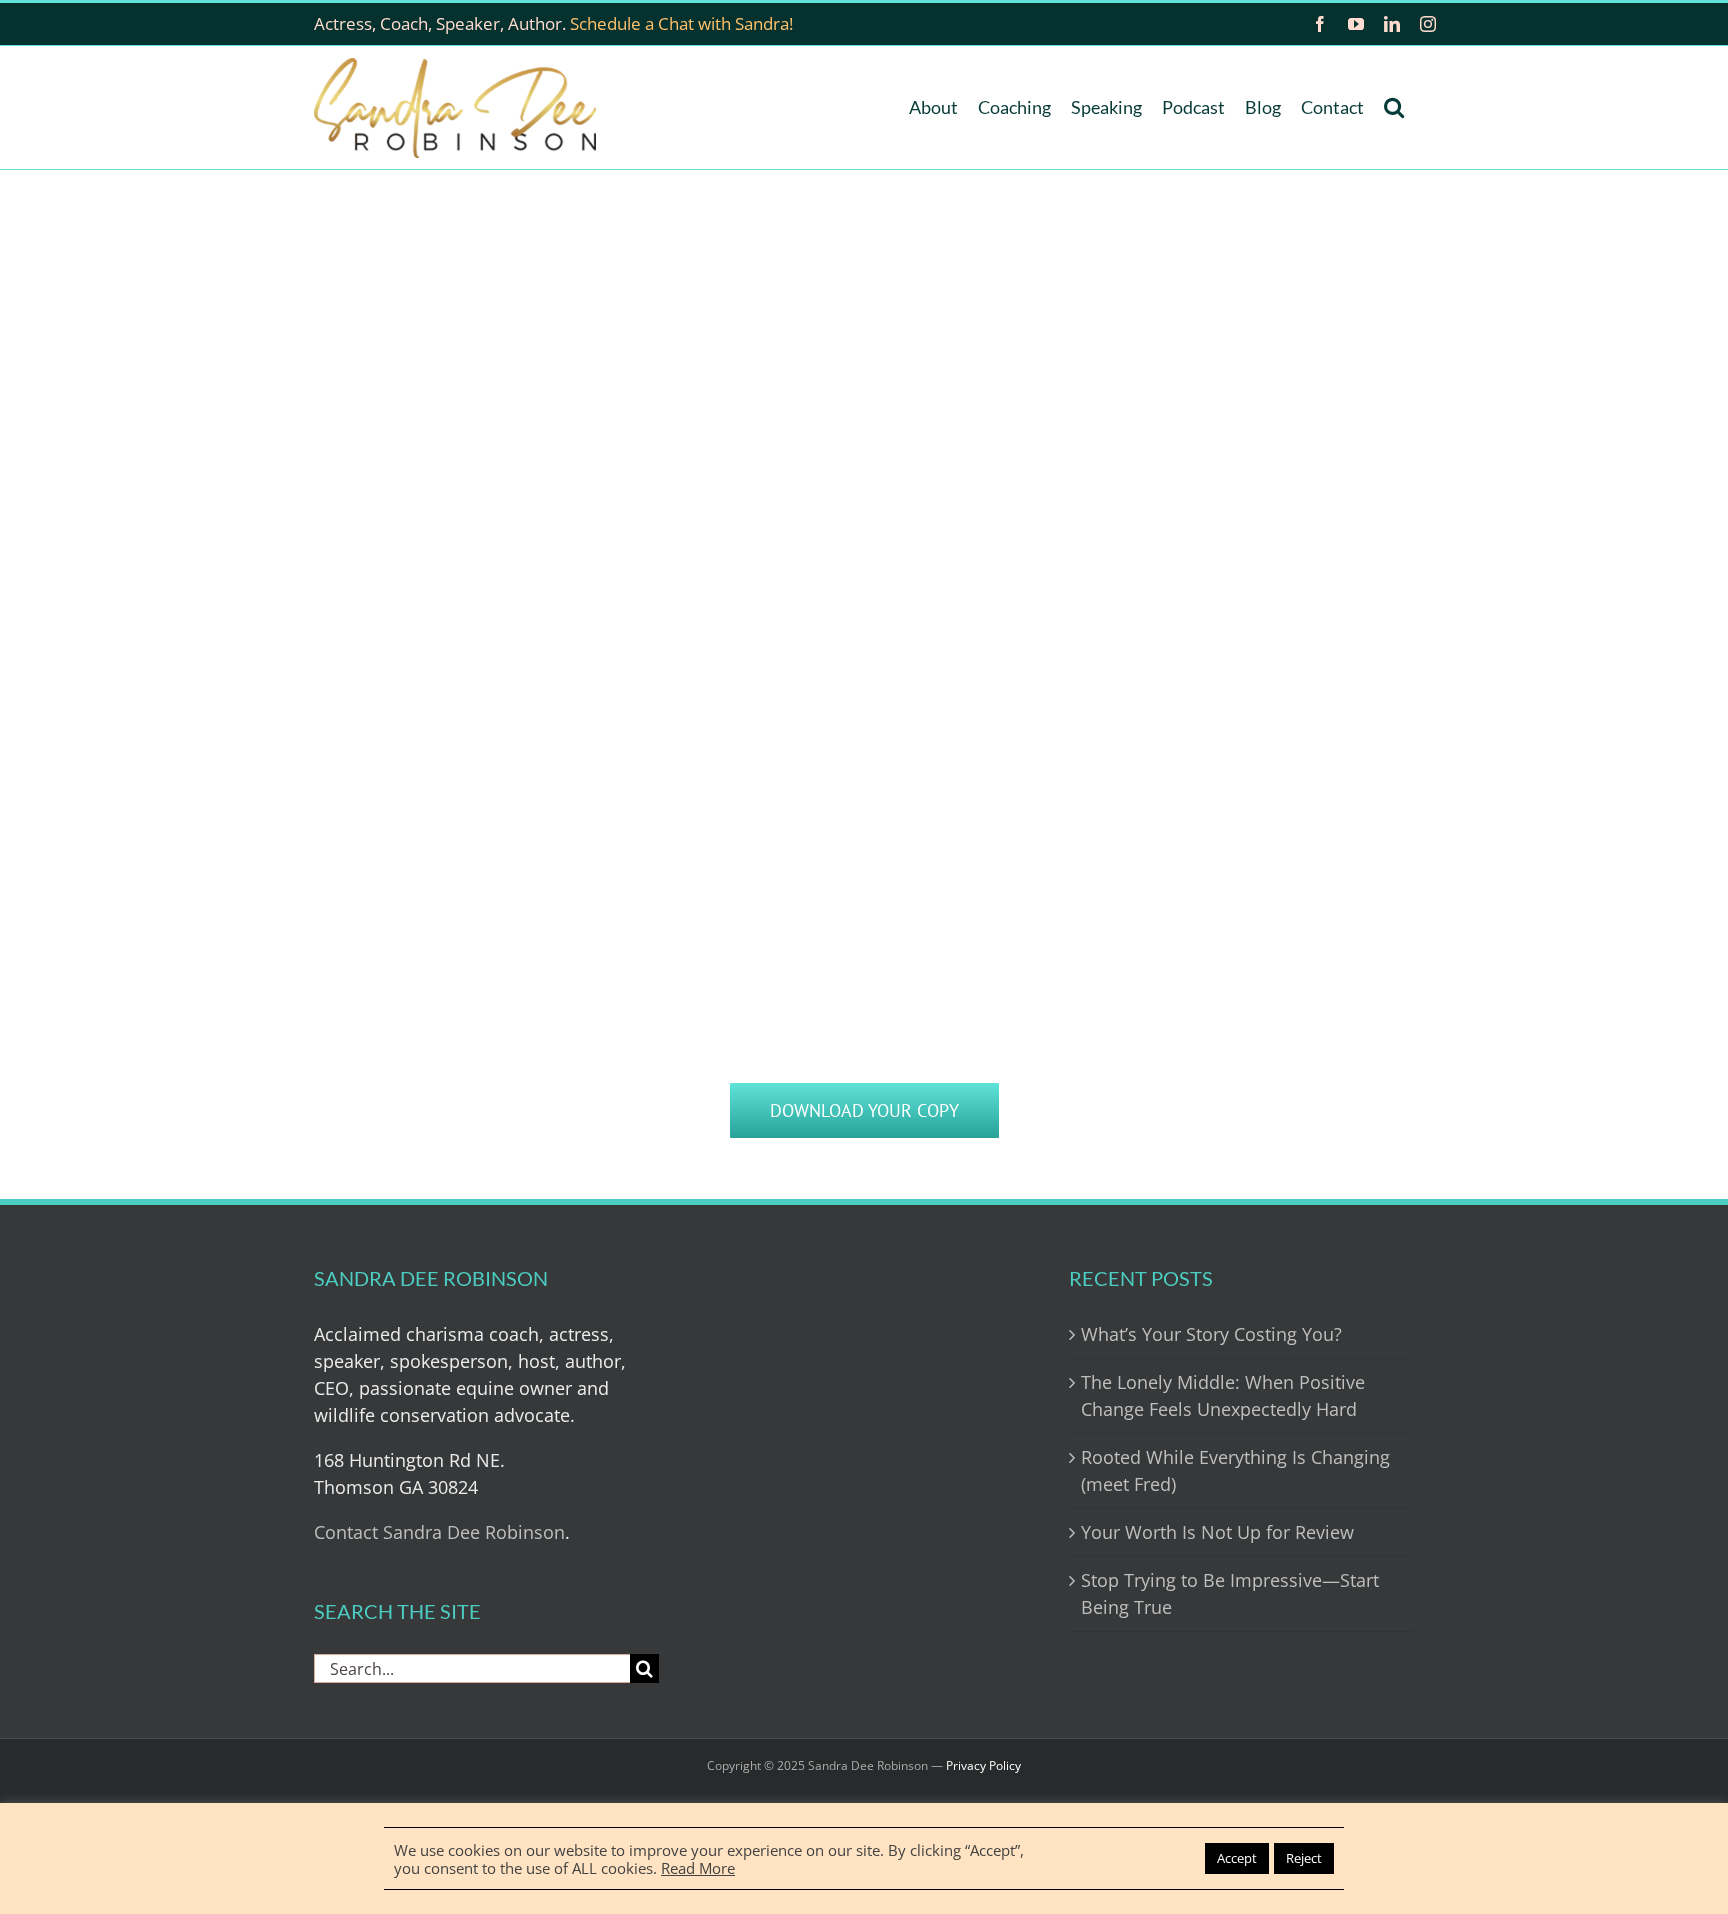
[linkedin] (1392, 24)
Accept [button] (1237, 1858)
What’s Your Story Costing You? (1211, 1334)
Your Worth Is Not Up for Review (1217, 1532)
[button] (1394, 107)
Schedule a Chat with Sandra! (681, 23)
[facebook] (1320, 24)
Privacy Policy (983, 1765)
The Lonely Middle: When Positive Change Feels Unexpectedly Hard (1223, 1395)
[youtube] (1356, 24)
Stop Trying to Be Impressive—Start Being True (1230, 1593)
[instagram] (1428, 24)
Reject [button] (1304, 1858)
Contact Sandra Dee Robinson (439, 1532)
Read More (698, 1868)
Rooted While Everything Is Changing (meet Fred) (1235, 1470)
